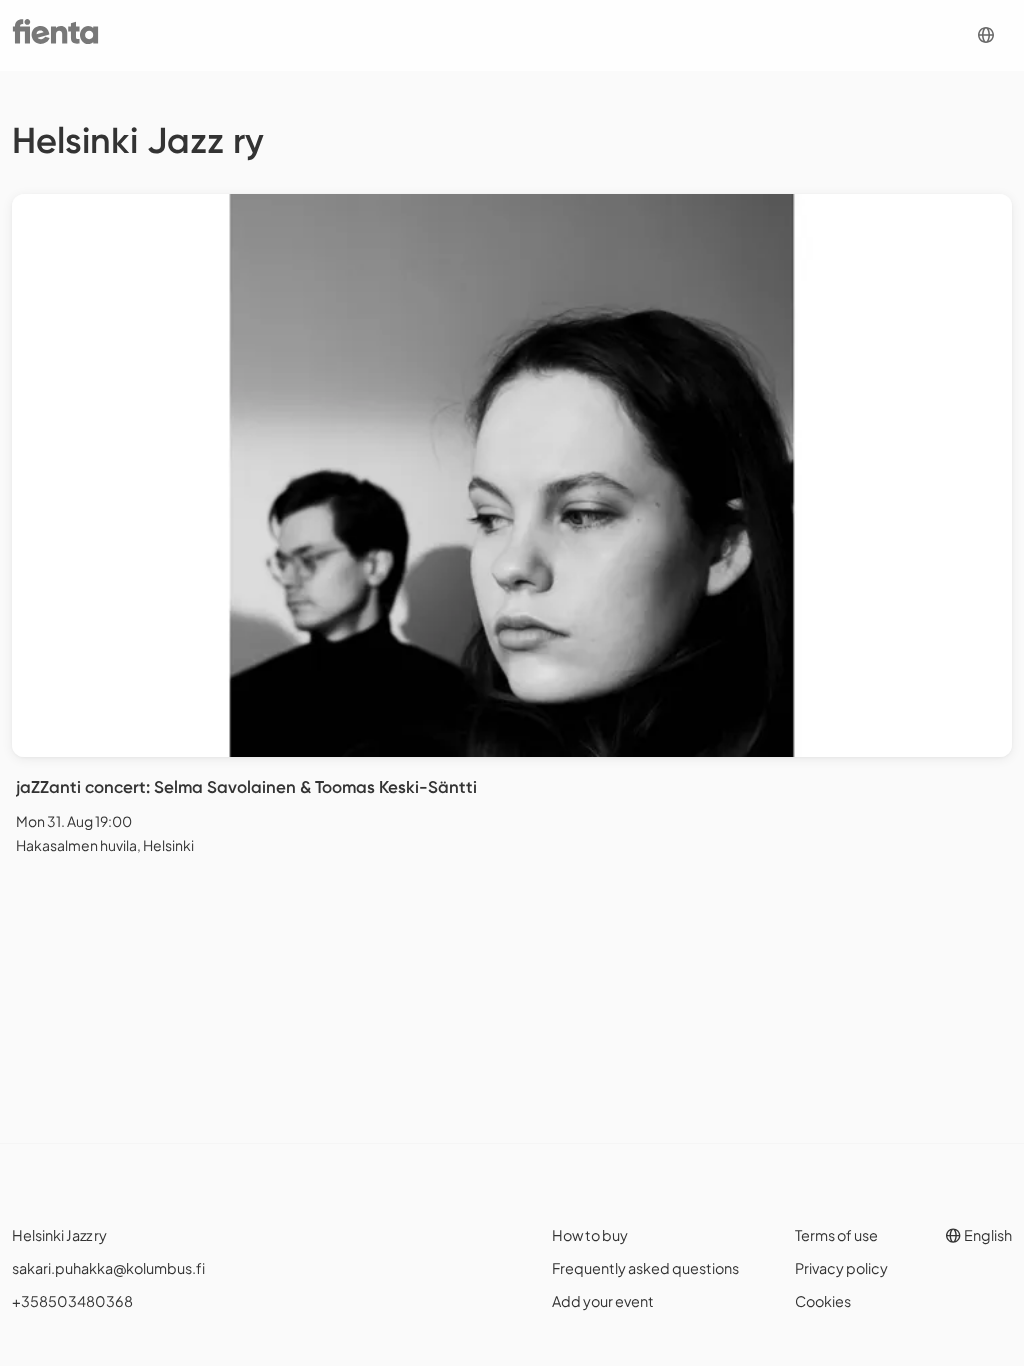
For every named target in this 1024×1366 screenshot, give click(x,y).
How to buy (590, 1235)
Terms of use (836, 1235)
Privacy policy (841, 1268)
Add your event (603, 1301)
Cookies (823, 1301)
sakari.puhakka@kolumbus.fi (108, 1268)
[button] (986, 35)
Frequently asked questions (645, 1268)
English (987, 1235)
